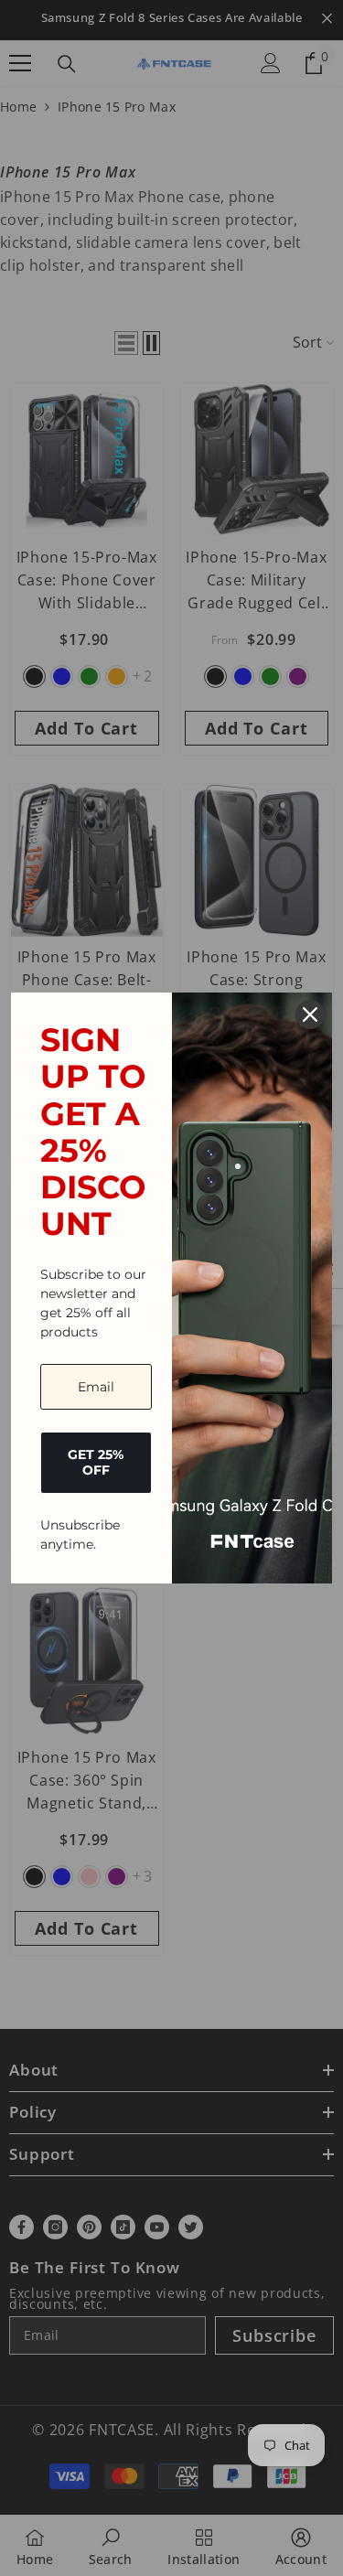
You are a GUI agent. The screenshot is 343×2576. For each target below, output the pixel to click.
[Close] (310, 1014)
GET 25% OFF (96, 1462)
